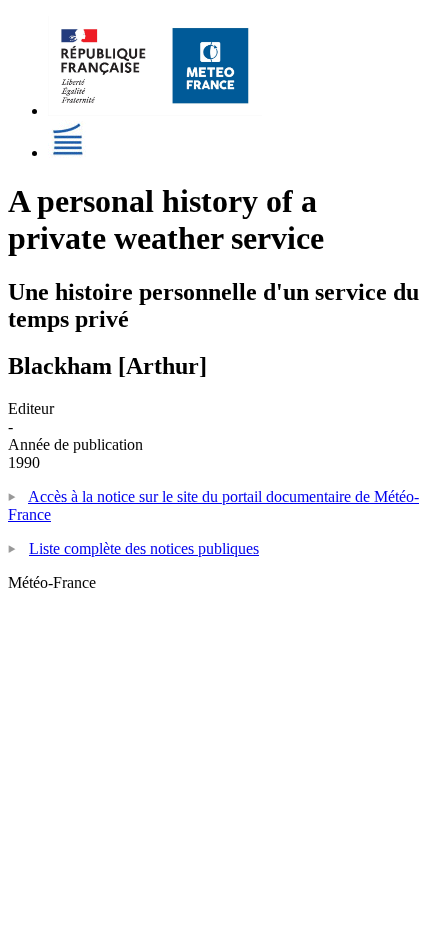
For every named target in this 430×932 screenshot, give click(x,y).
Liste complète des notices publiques (144, 548)
